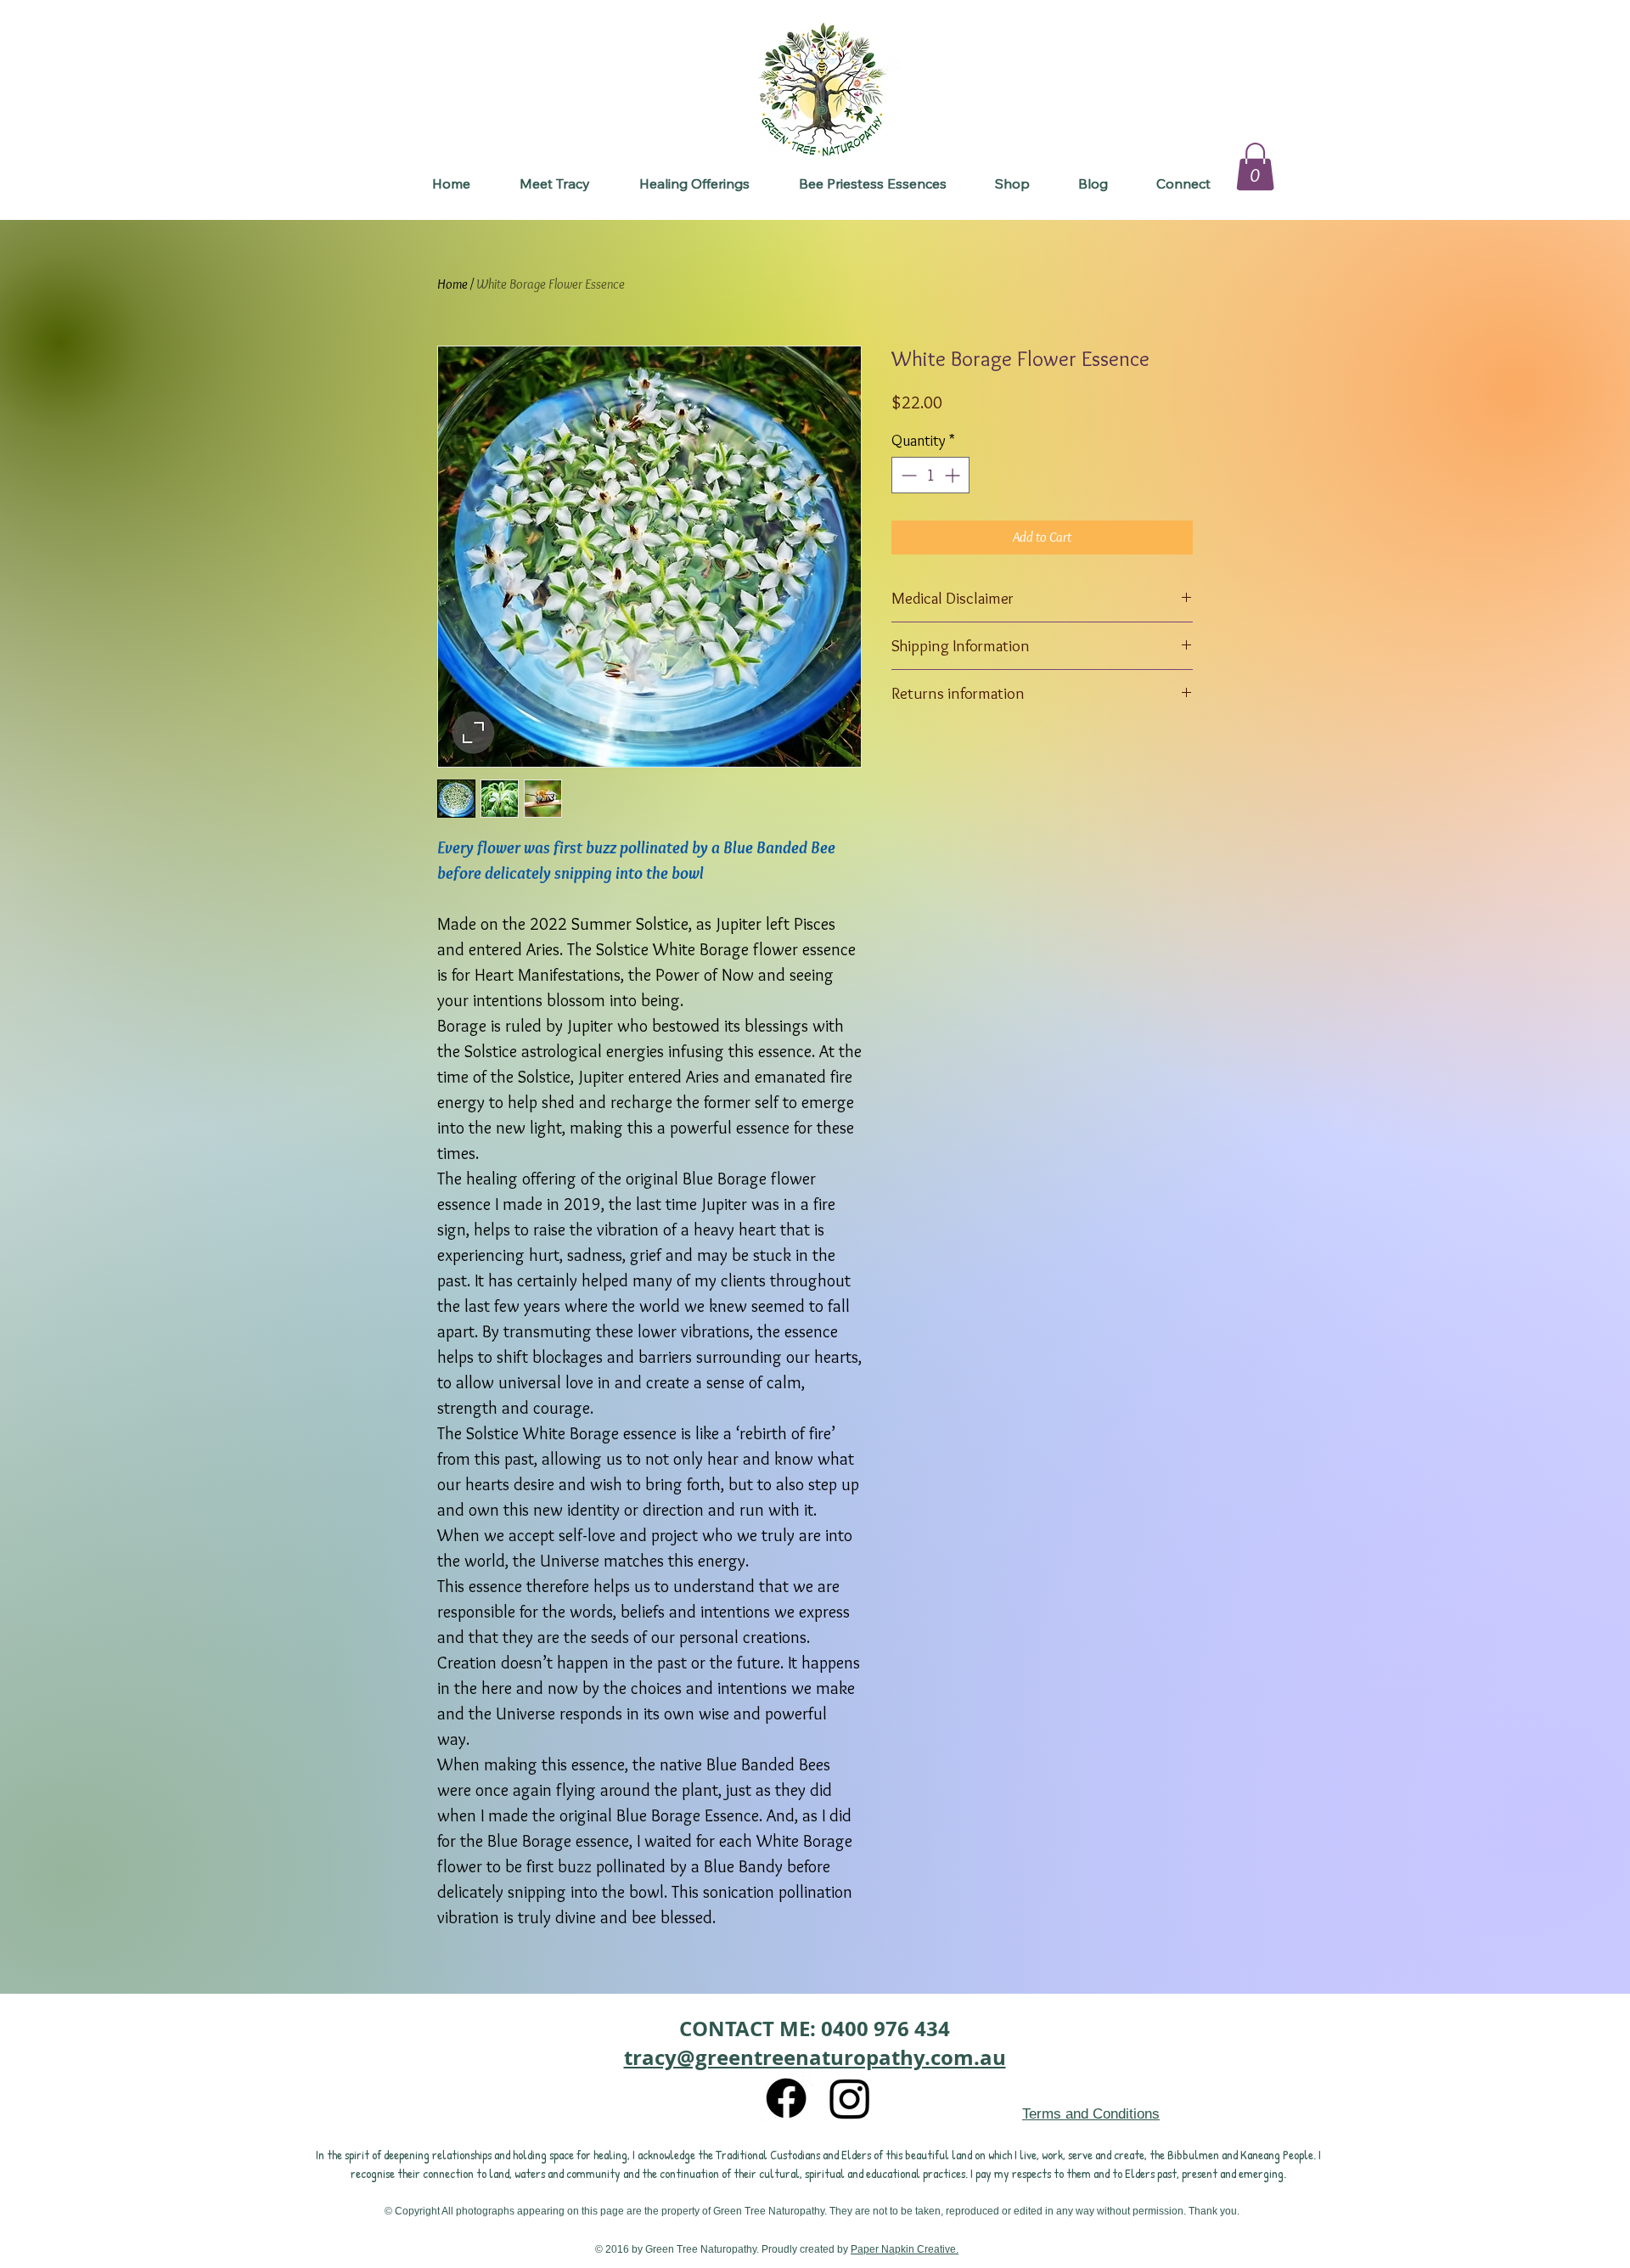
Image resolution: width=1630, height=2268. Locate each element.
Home (452, 284)
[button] (694, 184)
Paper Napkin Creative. (905, 2249)
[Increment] (954, 475)
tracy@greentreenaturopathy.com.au (815, 2057)
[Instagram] (850, 2098)
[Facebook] (786, 2098)
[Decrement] (907, 475)
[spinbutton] (930, 475)
